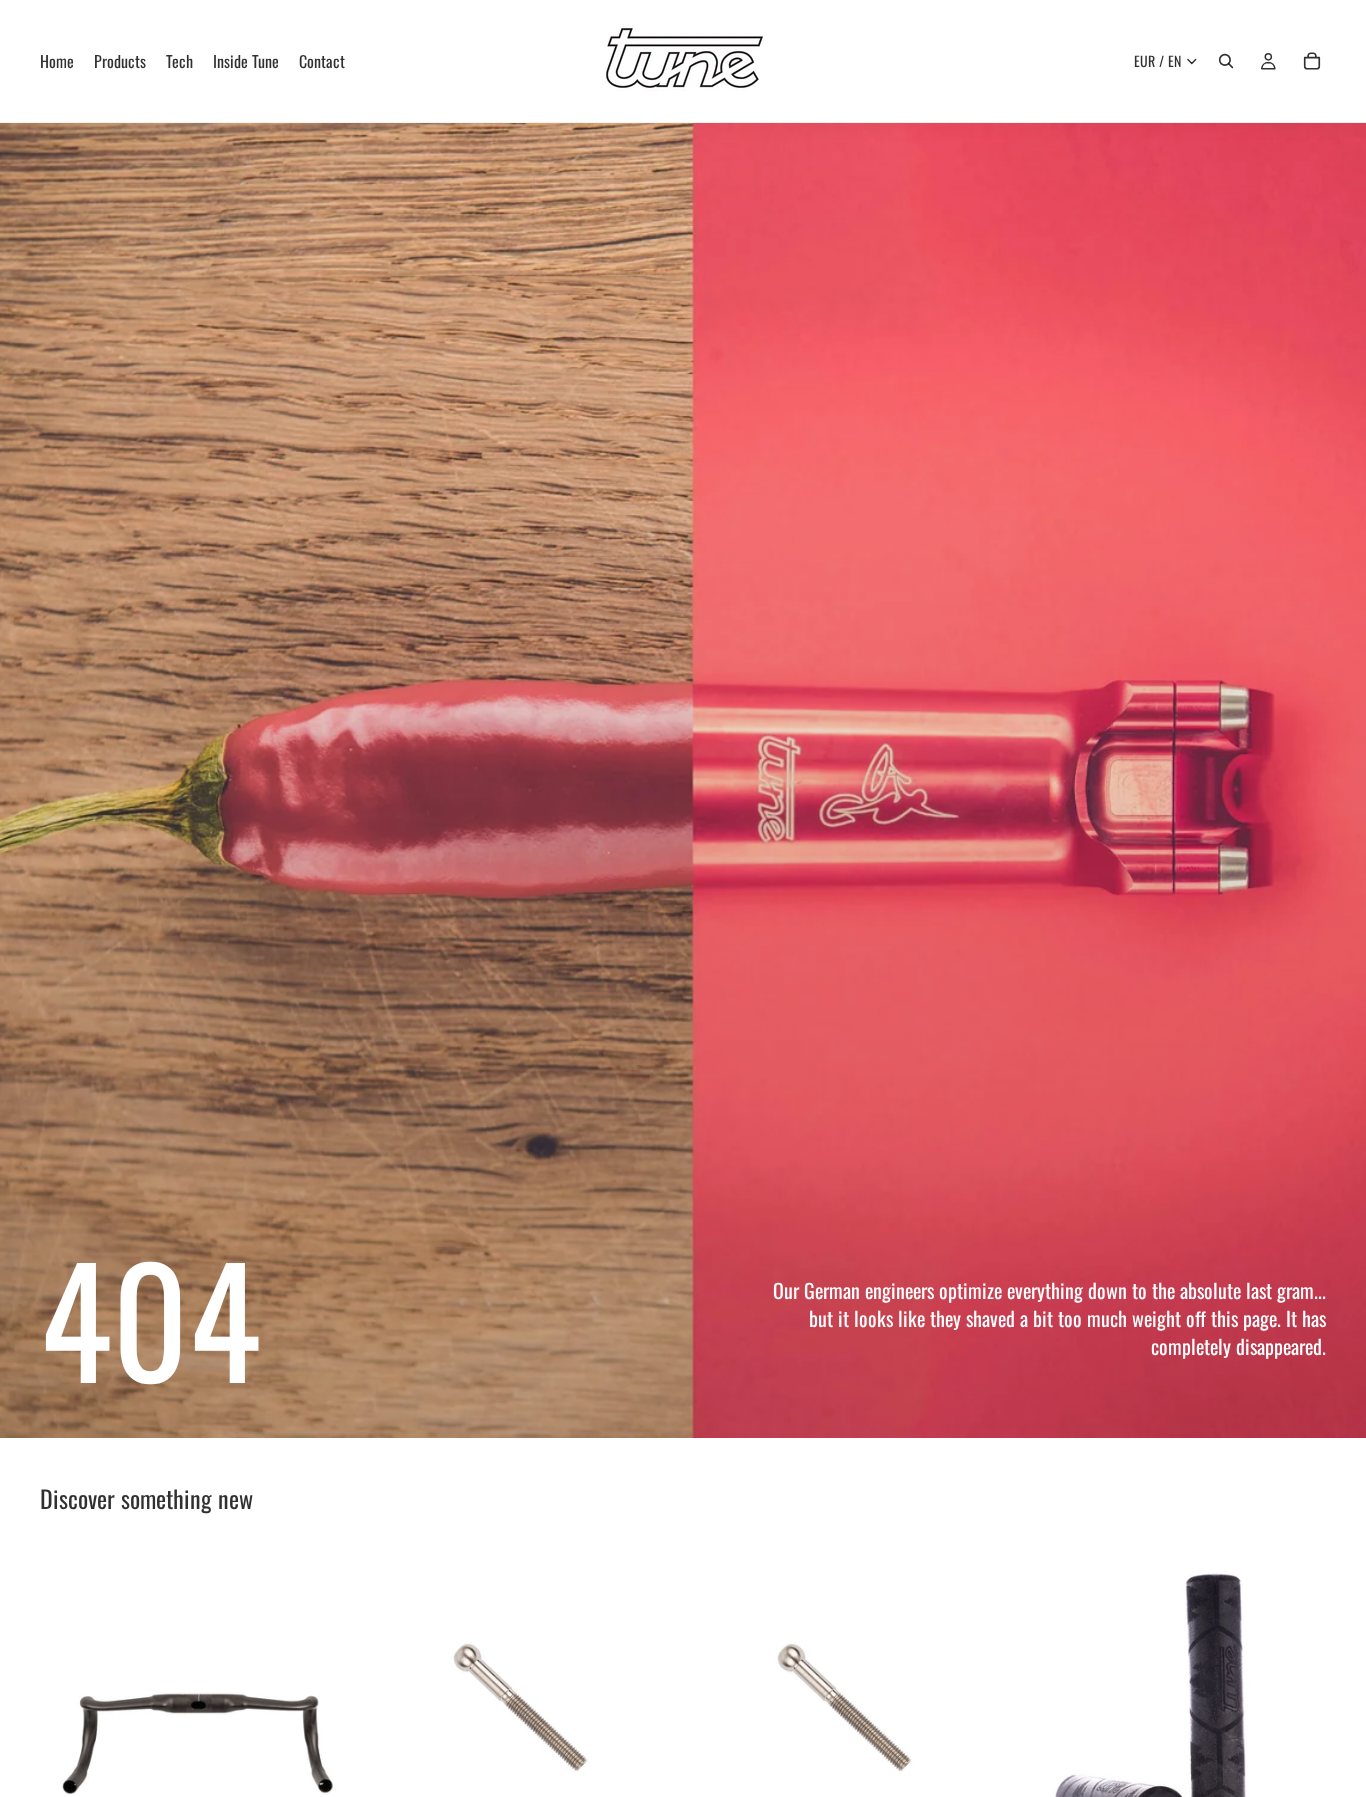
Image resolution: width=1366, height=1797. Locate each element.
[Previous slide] (70, 1702)
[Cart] (1312, 61)
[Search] (1226, 61)
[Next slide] (323, 1702)
